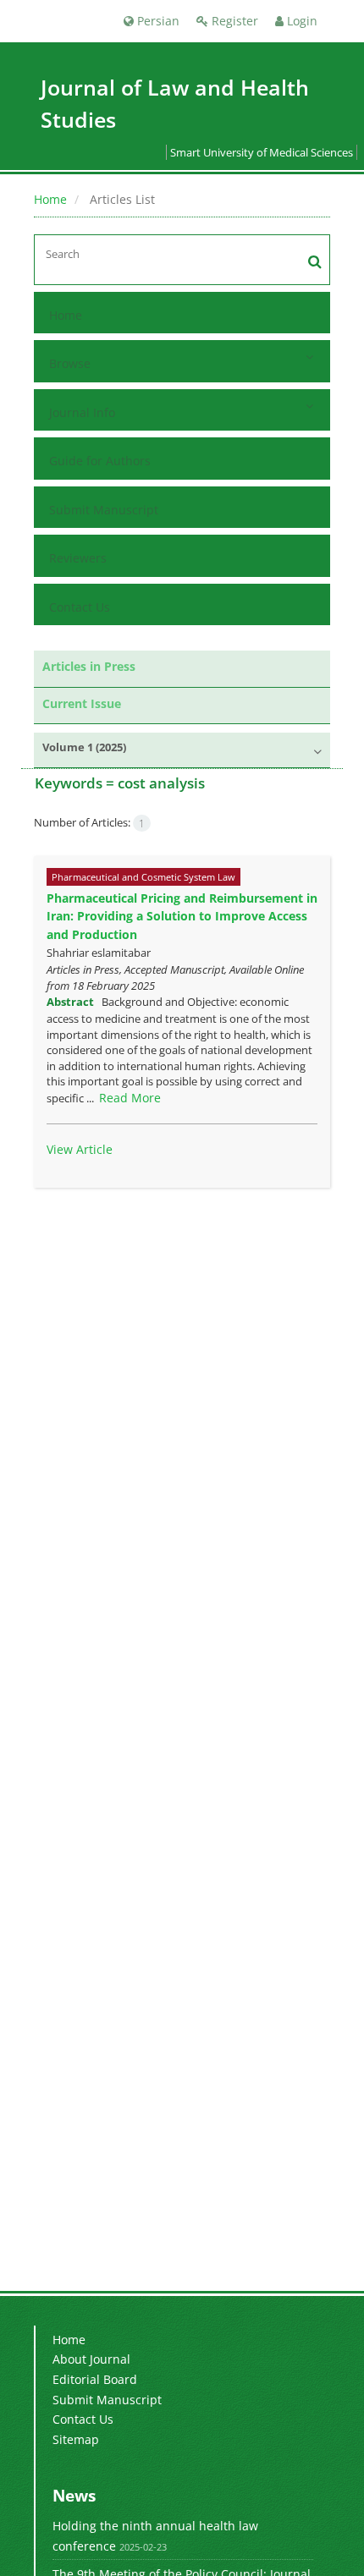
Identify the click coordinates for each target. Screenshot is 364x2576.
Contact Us (80, 607)
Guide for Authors (100, 461)
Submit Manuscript (104, 510)
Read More (130, 1098)
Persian (157, 21)
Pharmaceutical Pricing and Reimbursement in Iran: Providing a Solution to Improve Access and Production (182, 916)
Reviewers (78, 558)
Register (233, 21)
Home (50, 199)
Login (301, 21)
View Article (80, 1149)
